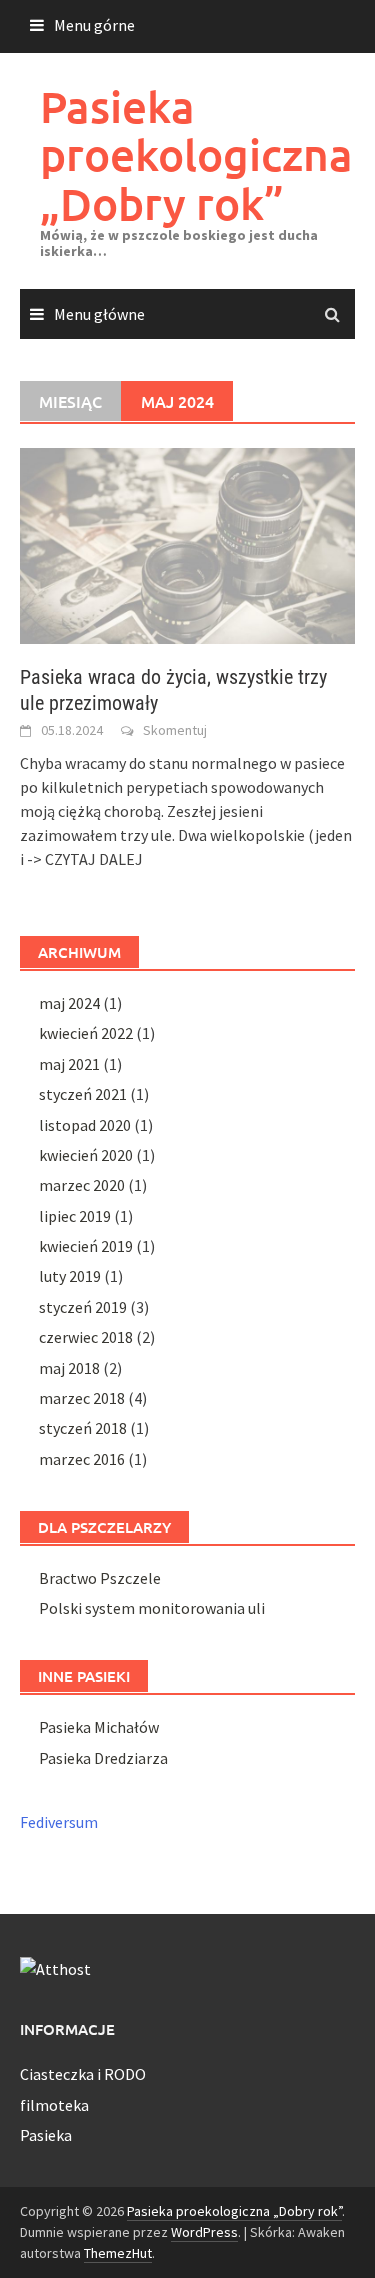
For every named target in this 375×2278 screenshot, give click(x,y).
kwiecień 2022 (86, 1033)
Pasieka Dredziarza (103, 1758)
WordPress (204, 2232)
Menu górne (94, 25)
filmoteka (54, 2105)
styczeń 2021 (83, 1094)
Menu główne (99, 314)
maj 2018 (69, 1368)
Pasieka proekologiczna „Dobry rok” (196, 155)
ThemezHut (118, 2253)
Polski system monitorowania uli (152, 1608)
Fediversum (59, 1822)
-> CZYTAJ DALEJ (85, 859)
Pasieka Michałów (99, 1727)
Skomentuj (175, 730)
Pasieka (46, 2135)
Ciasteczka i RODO (83, 2074)
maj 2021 (69, 1064)
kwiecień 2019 (86, 1246)
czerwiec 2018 (86, 1337)
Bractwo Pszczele (100, 1578)
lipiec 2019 (75, 1216)
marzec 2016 (82, 1459)
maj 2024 (69, 1003)
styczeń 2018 (83, 1428)
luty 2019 (70, 1276)
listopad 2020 (85, 1125)
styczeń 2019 (83, 1307)
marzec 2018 (82, 1398)
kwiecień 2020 (86, 1155)
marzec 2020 (82, 1185)
